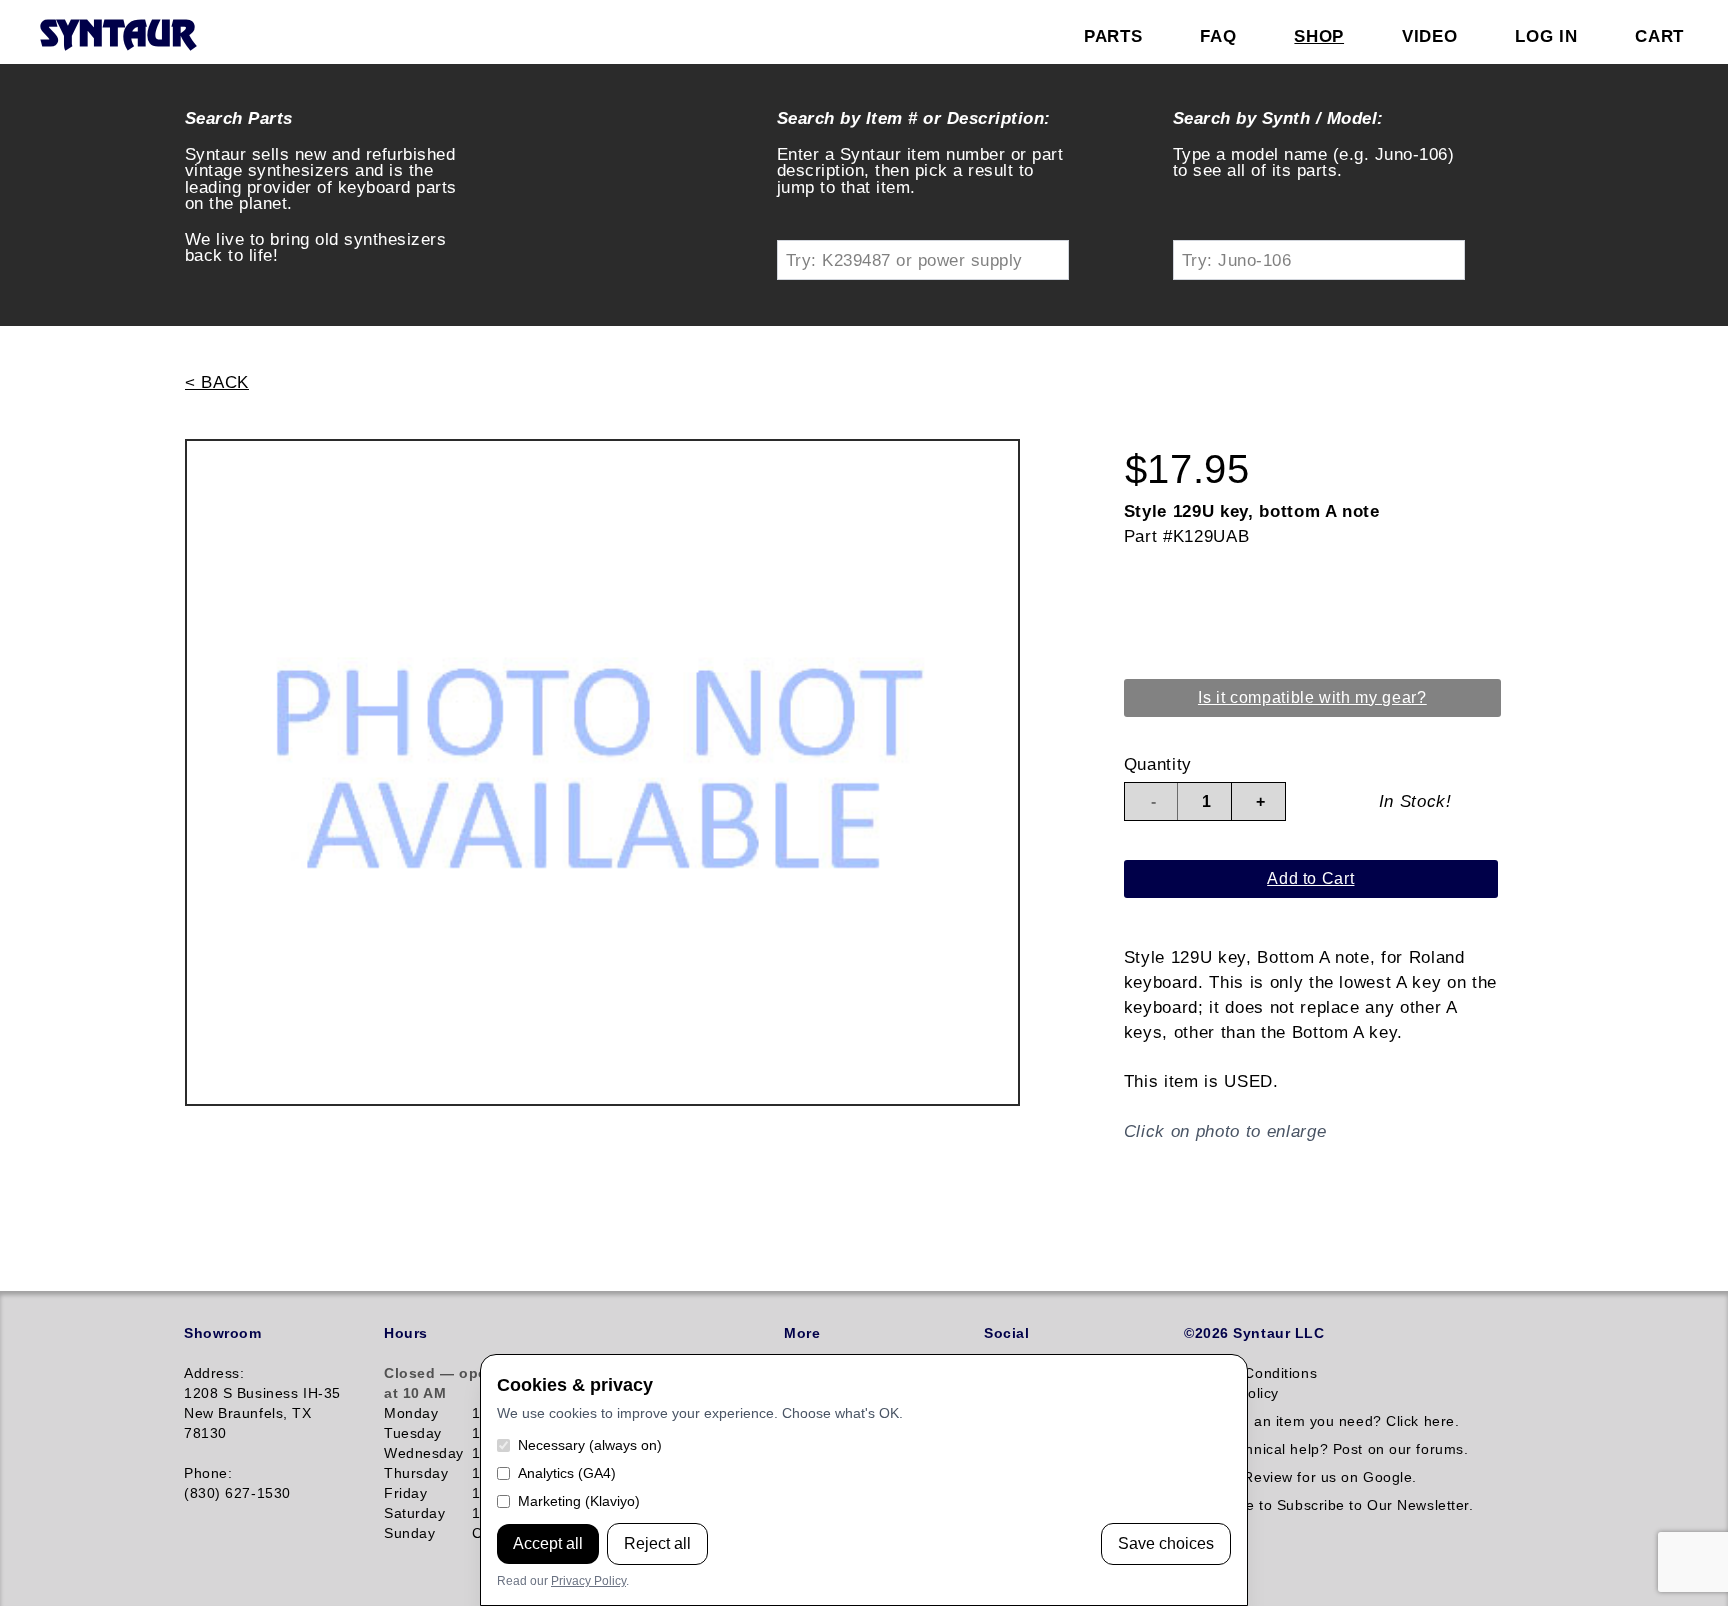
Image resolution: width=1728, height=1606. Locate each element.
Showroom (222, 1333)
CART (1659, 36)
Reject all (657, 1543)
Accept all (548, 1543)
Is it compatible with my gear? (1312, 697)
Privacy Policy (588, 1581)
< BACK (217, 382)
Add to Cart (1310, 878)
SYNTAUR (117, 36)
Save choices (1166, 1543)
